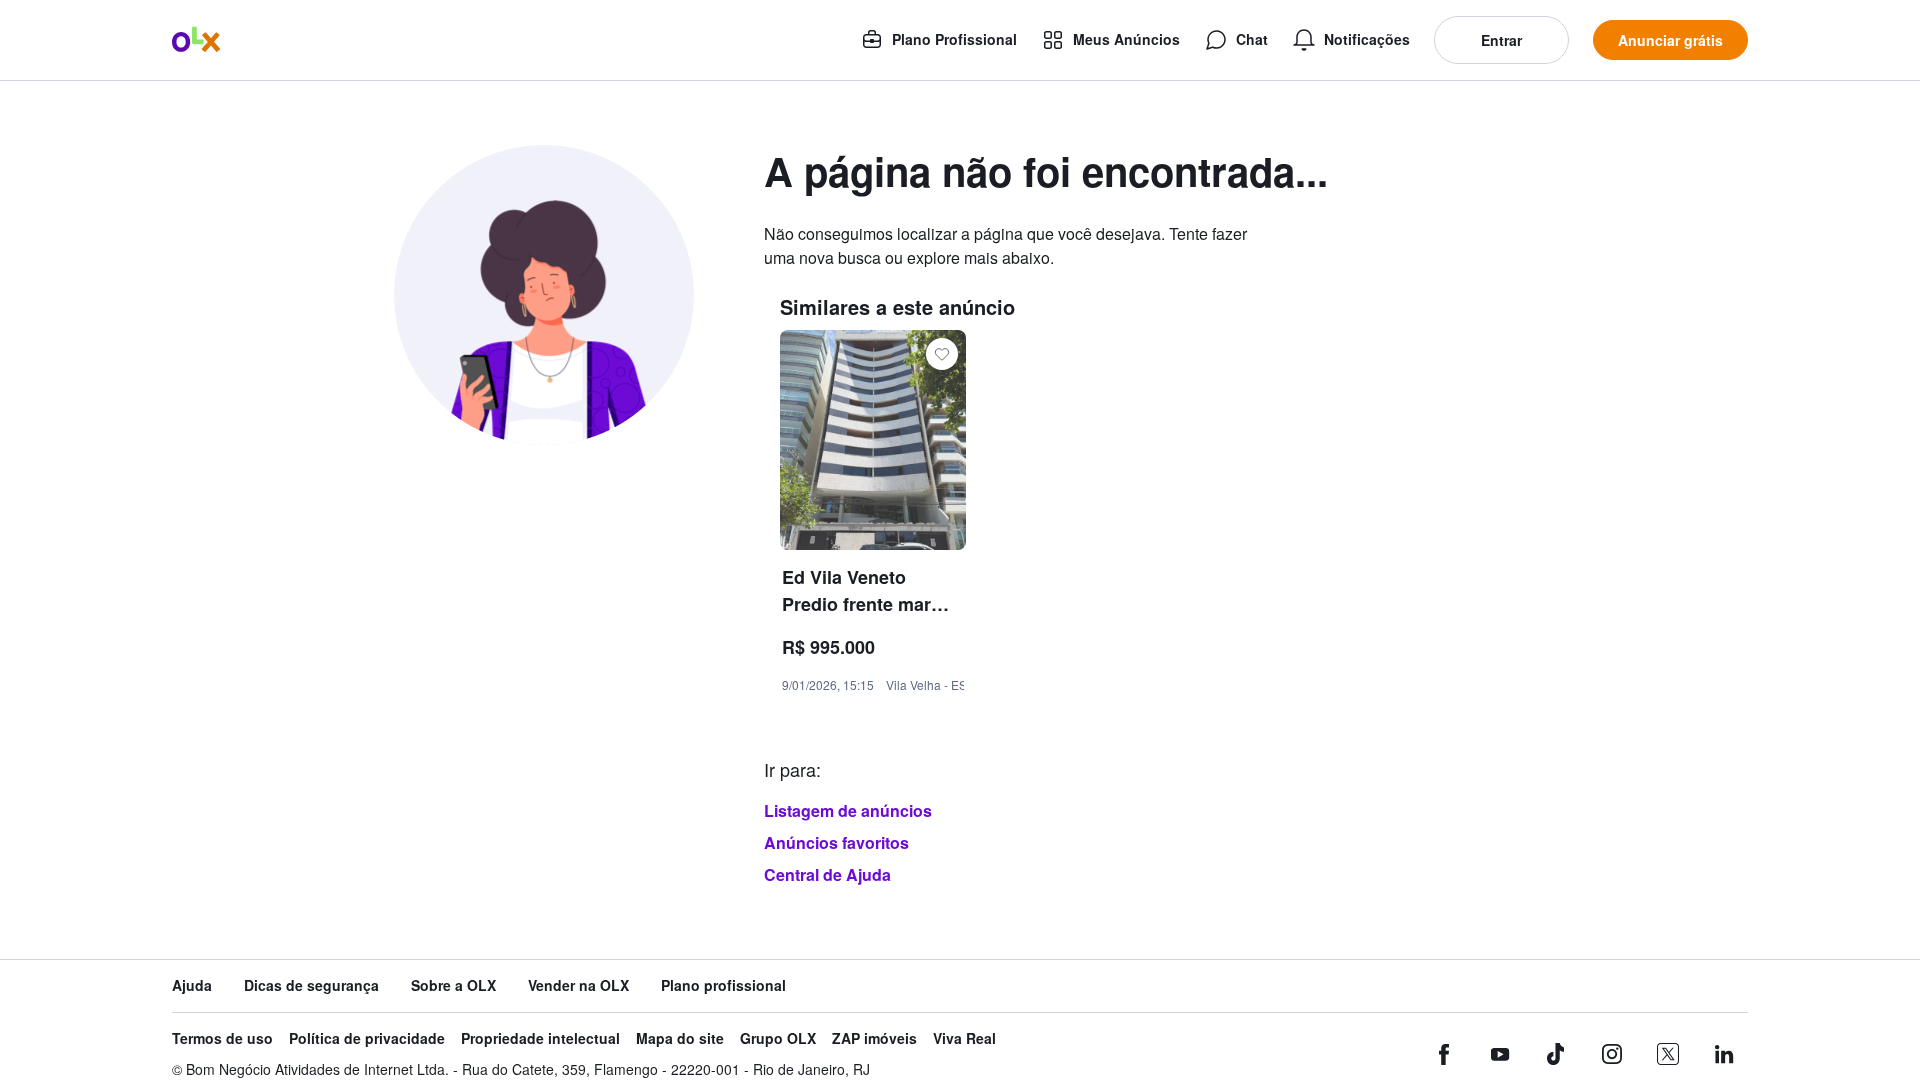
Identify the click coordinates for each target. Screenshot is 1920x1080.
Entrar (1501, 40)
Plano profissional (723, 985)
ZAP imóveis (874, 1038)
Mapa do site (680, 1038)
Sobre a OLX (453, 985)
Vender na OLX (578, 985)
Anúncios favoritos (836, 842)
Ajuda (192, 985)
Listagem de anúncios (848, 810)
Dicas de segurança (311, 985)
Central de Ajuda (827, 874)
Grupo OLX (778, 1038)
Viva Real (964, 1038)
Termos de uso (222, 1038)
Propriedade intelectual (540, 1038)
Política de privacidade (367, 1038)
